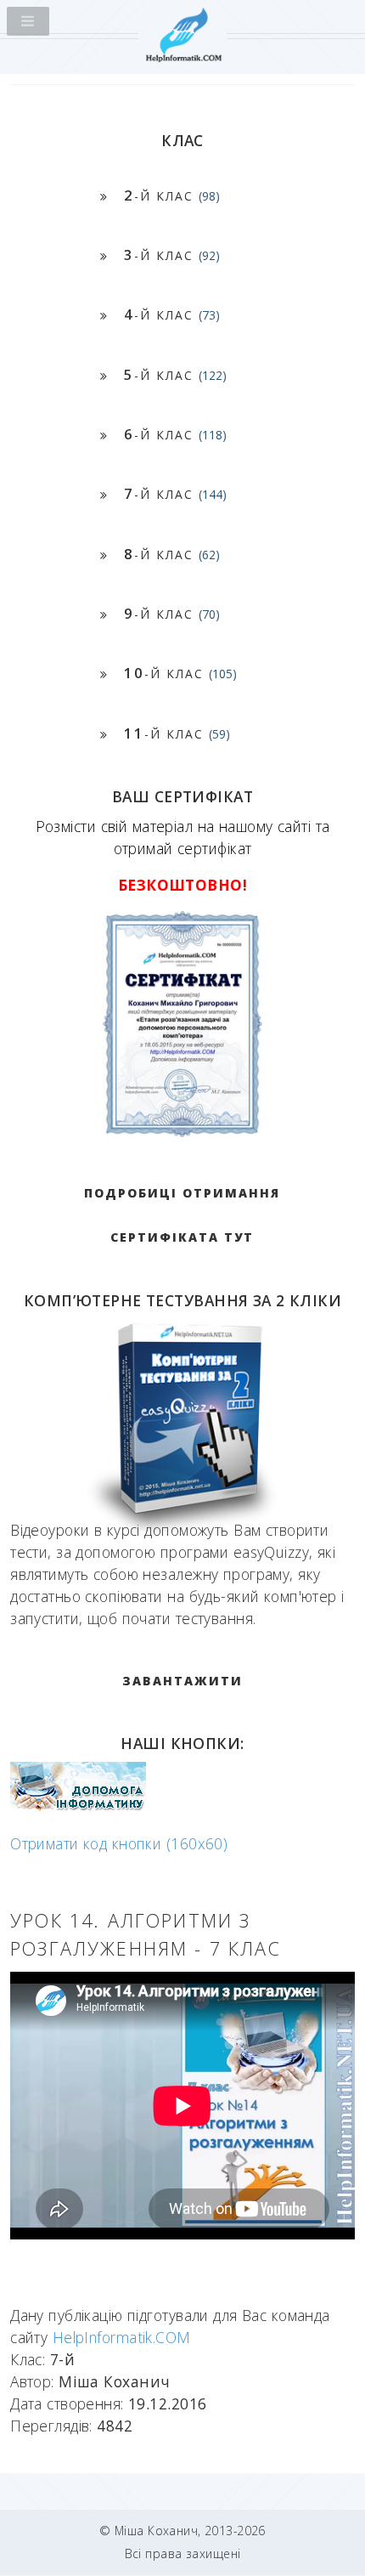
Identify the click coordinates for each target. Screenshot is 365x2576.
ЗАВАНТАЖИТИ (182, 1681)
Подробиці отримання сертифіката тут (182, 1215)
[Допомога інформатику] (78, 1807)
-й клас (172, 195)
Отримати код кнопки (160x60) (119, 1843)
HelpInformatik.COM (122, 2337)
